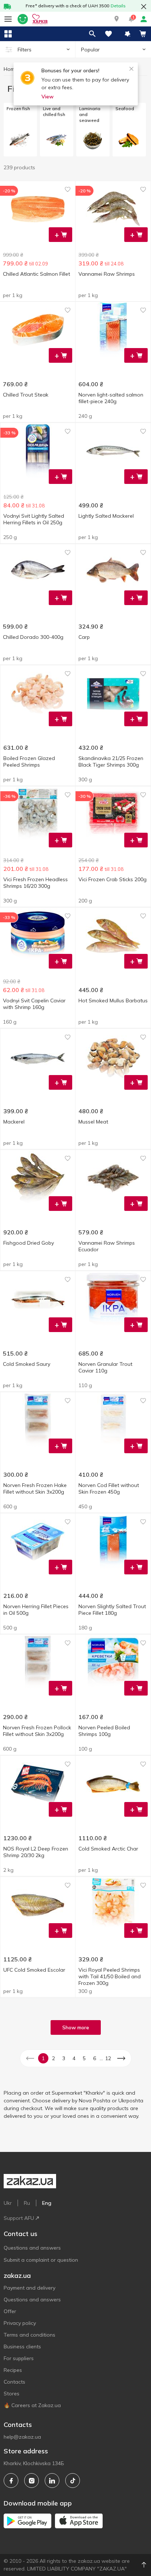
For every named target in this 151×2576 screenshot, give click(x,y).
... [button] (101, 2058)
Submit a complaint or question (41, 2260)
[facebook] (11, 2481)
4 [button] (74, 2058)
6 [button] (95, 2058)
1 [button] (43, 2058)
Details (118, 6)
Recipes (13, 2370)
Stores (12, 2394)
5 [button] (84, 2058)
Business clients (22, 2347)
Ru (27, 2203)
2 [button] (54, 2058)
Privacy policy (20, 2323)
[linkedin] (52, 2481)
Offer (10, 2311)
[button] (117, 19)
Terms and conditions (30, 2335)
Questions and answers (32, 2248)
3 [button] (64, 2058)
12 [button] (108, 2058)
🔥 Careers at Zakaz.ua (32, 2405)
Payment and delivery (30, 2288)
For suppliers (19, 2358)
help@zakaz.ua (22, 2437)
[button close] (144, 7)
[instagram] (32, 2481)
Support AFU (19, 2218)
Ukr (8, 2203)
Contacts (14, 2382)
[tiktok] (73, 2481)
